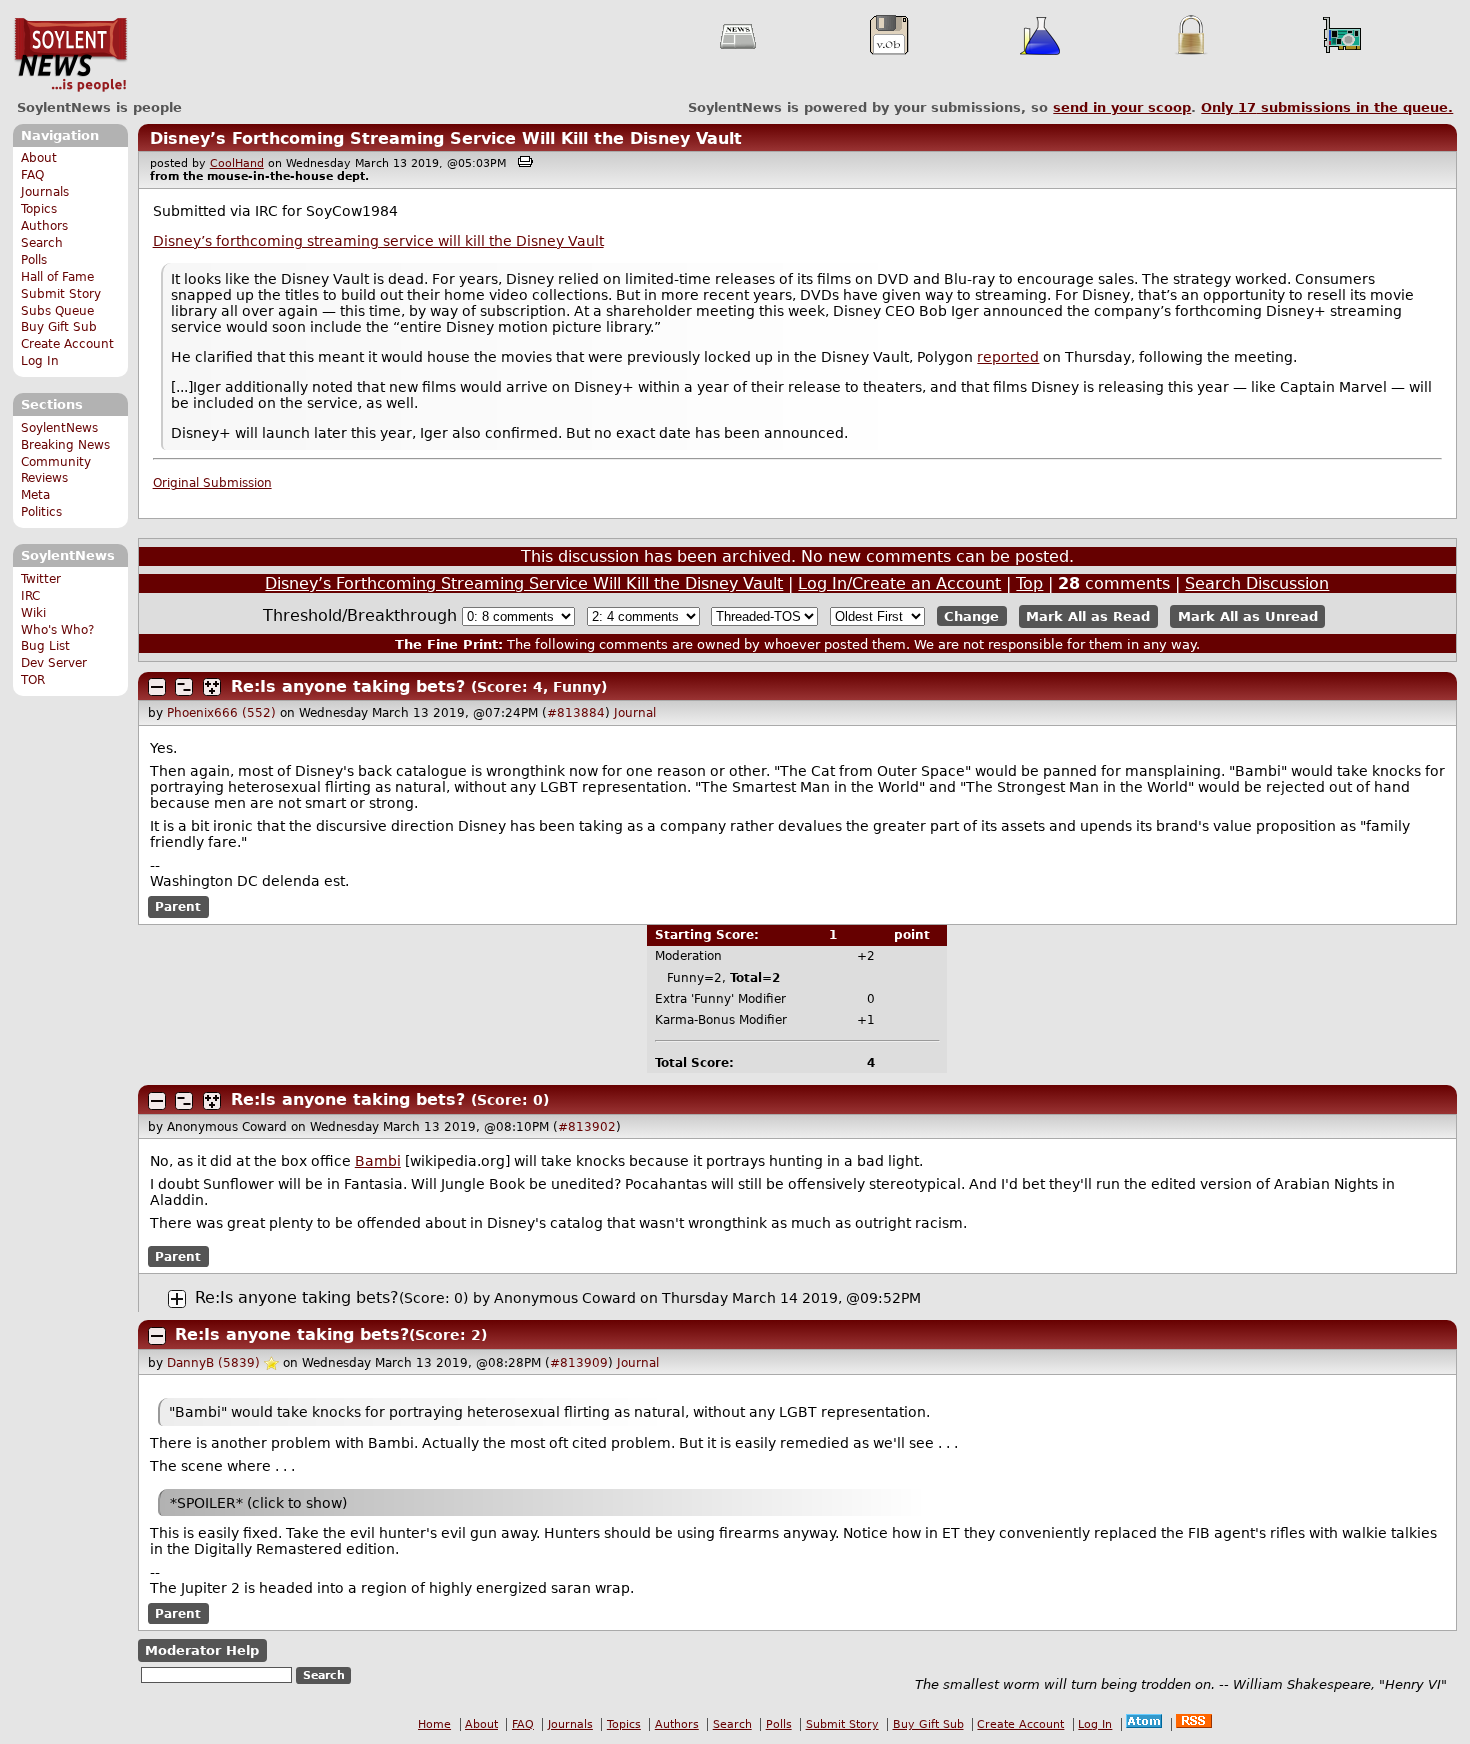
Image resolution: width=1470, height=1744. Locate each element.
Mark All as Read (1088, 616)
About (39, 158)
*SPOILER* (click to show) (258, 1503)
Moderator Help (202, 1650)
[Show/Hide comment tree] (184, 687)
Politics (41, 512)
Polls (34, 260)
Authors (44, 226)
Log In (40, 361)
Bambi (378, 1161)
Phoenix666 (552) (221, 713)
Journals (45, 192)
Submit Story (61, 294)
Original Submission (212, 483)
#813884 (576, 713)
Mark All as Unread (1248, 616)
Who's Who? (57, 630)
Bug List (45, 646)
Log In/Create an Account (899, 583)
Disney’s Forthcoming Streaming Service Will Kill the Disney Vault (446, 138)
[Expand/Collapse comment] (157, 687)
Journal (635, 713)
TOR (33, 680)
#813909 (579, 1363)
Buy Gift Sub (59, 327)
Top (1029, 583)
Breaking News (65, 445)
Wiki (33, 613)
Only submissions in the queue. (1327, 107)
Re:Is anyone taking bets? (348, 686)
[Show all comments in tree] (212, 687)
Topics (39, 209)
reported (1008, 357)
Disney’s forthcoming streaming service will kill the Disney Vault (378, 241)
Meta (35, 495)
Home (434, 1724)
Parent (178, 907)
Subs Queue (57, 311)
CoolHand (237, 163)
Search (42, 243)
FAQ (32, 175)
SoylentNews (70, 55)
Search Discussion (1257, 583)
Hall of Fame (57, 277)
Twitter (41, 579)
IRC (30, 596)
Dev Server (54, 663)
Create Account (67, 344)
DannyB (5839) (213, 1363)
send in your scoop (1122, 107)
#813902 (587, 1127)
